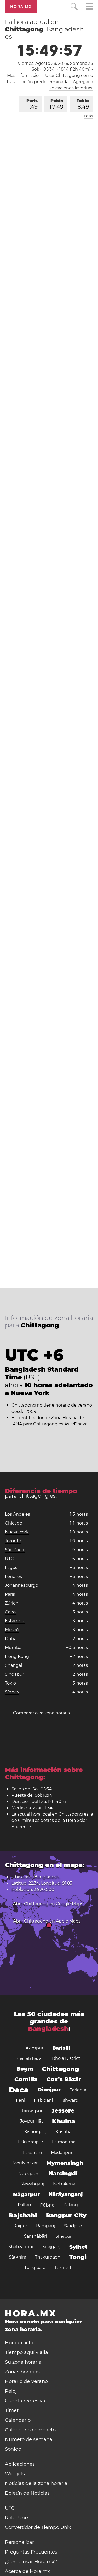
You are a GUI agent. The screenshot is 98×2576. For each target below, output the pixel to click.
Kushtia (63, 2132)
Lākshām (33, 2153)
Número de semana (29, 2439)
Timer (12, 2410)
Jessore (63, 2111)
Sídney (12, 1692)
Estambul (15, 1621)
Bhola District (66, 2058)
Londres (13, 1576)
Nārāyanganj (66, 2194)
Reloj (11, 2391)
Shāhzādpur (21, 2247)
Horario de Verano (26, 2381)
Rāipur (20, 2226)
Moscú (12, 1630)
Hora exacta (19, 2343)
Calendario (18, 2420)
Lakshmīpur (31, 2142)
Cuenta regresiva (25, 2401)
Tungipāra (35, 2268)
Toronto (13, 1541)
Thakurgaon (48, 2257)
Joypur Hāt (32, 2121)
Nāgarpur (26, 2194)
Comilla (26, 2079)
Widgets (15, 2474)
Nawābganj (32, 2184)
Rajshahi (23, 2215)
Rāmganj (46, 2226)
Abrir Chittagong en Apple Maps (47, 1921)
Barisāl (61, 2048)
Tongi (78, 2257)
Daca (19, 2090)
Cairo (10, 1612)
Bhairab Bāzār (29, 2058)
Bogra (25, 2069)
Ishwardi (71, 2100)
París (31, 104)
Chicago (14, 1523)
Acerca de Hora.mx (27, 2571)
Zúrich (12, 1603)
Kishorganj (35, 2132)
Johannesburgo (22, 1585)
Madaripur (62, 2153)
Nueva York (17, 1532)
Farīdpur (78, 2090)
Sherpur (64, 2236)
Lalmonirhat (65, 2142)
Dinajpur (49, 2090)
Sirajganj (51, 2247)
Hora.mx (21, 7)
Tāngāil (63, 2268)
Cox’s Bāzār (64, 2079)
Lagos (11, 1568)
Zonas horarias (22, 2372)
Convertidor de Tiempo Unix (38, 2527)
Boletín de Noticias (27, 2493)
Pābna (47, 2205)
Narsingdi (63, 2173)
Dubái (11, 1639)
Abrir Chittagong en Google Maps (48, 1904)
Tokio (82, 104)
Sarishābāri (35, 2236)
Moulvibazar (25, 2163)
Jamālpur (32, 2111)
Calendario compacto (30, 2430)
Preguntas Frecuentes (31, 2552)
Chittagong (60, 2069)
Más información (24, 75)
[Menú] (89, 7)
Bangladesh (48, 2029)
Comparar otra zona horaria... (43, 1713)
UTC (9, 1559)
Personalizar (19, 2542)
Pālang (71, 2205)
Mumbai (14, 1648)
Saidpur (73, 2226)
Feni (21, 2100)
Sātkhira (18, 2257)
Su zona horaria (23, 2362)
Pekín (56, 104)
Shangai (13, 1665)
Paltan (24, 2205)
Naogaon (29, 2174)
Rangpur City (66, 2215)
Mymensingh (65, 2163)
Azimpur (34, 2048)
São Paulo (15, 1550)
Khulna (64, 2121)
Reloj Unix (17, 2518)
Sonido (13, 2449)
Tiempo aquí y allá (27, 2352)
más (89, 116)
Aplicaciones (20, 2464)
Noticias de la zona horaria (36, 2483)
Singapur (15, 1674)
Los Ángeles (18, 1514)
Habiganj (43, 2100)
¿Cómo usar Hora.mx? (31, 2562)
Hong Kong (17, 1656)
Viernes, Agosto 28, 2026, (55, 63)
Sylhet (78, 2247)
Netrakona (64, 2184)
